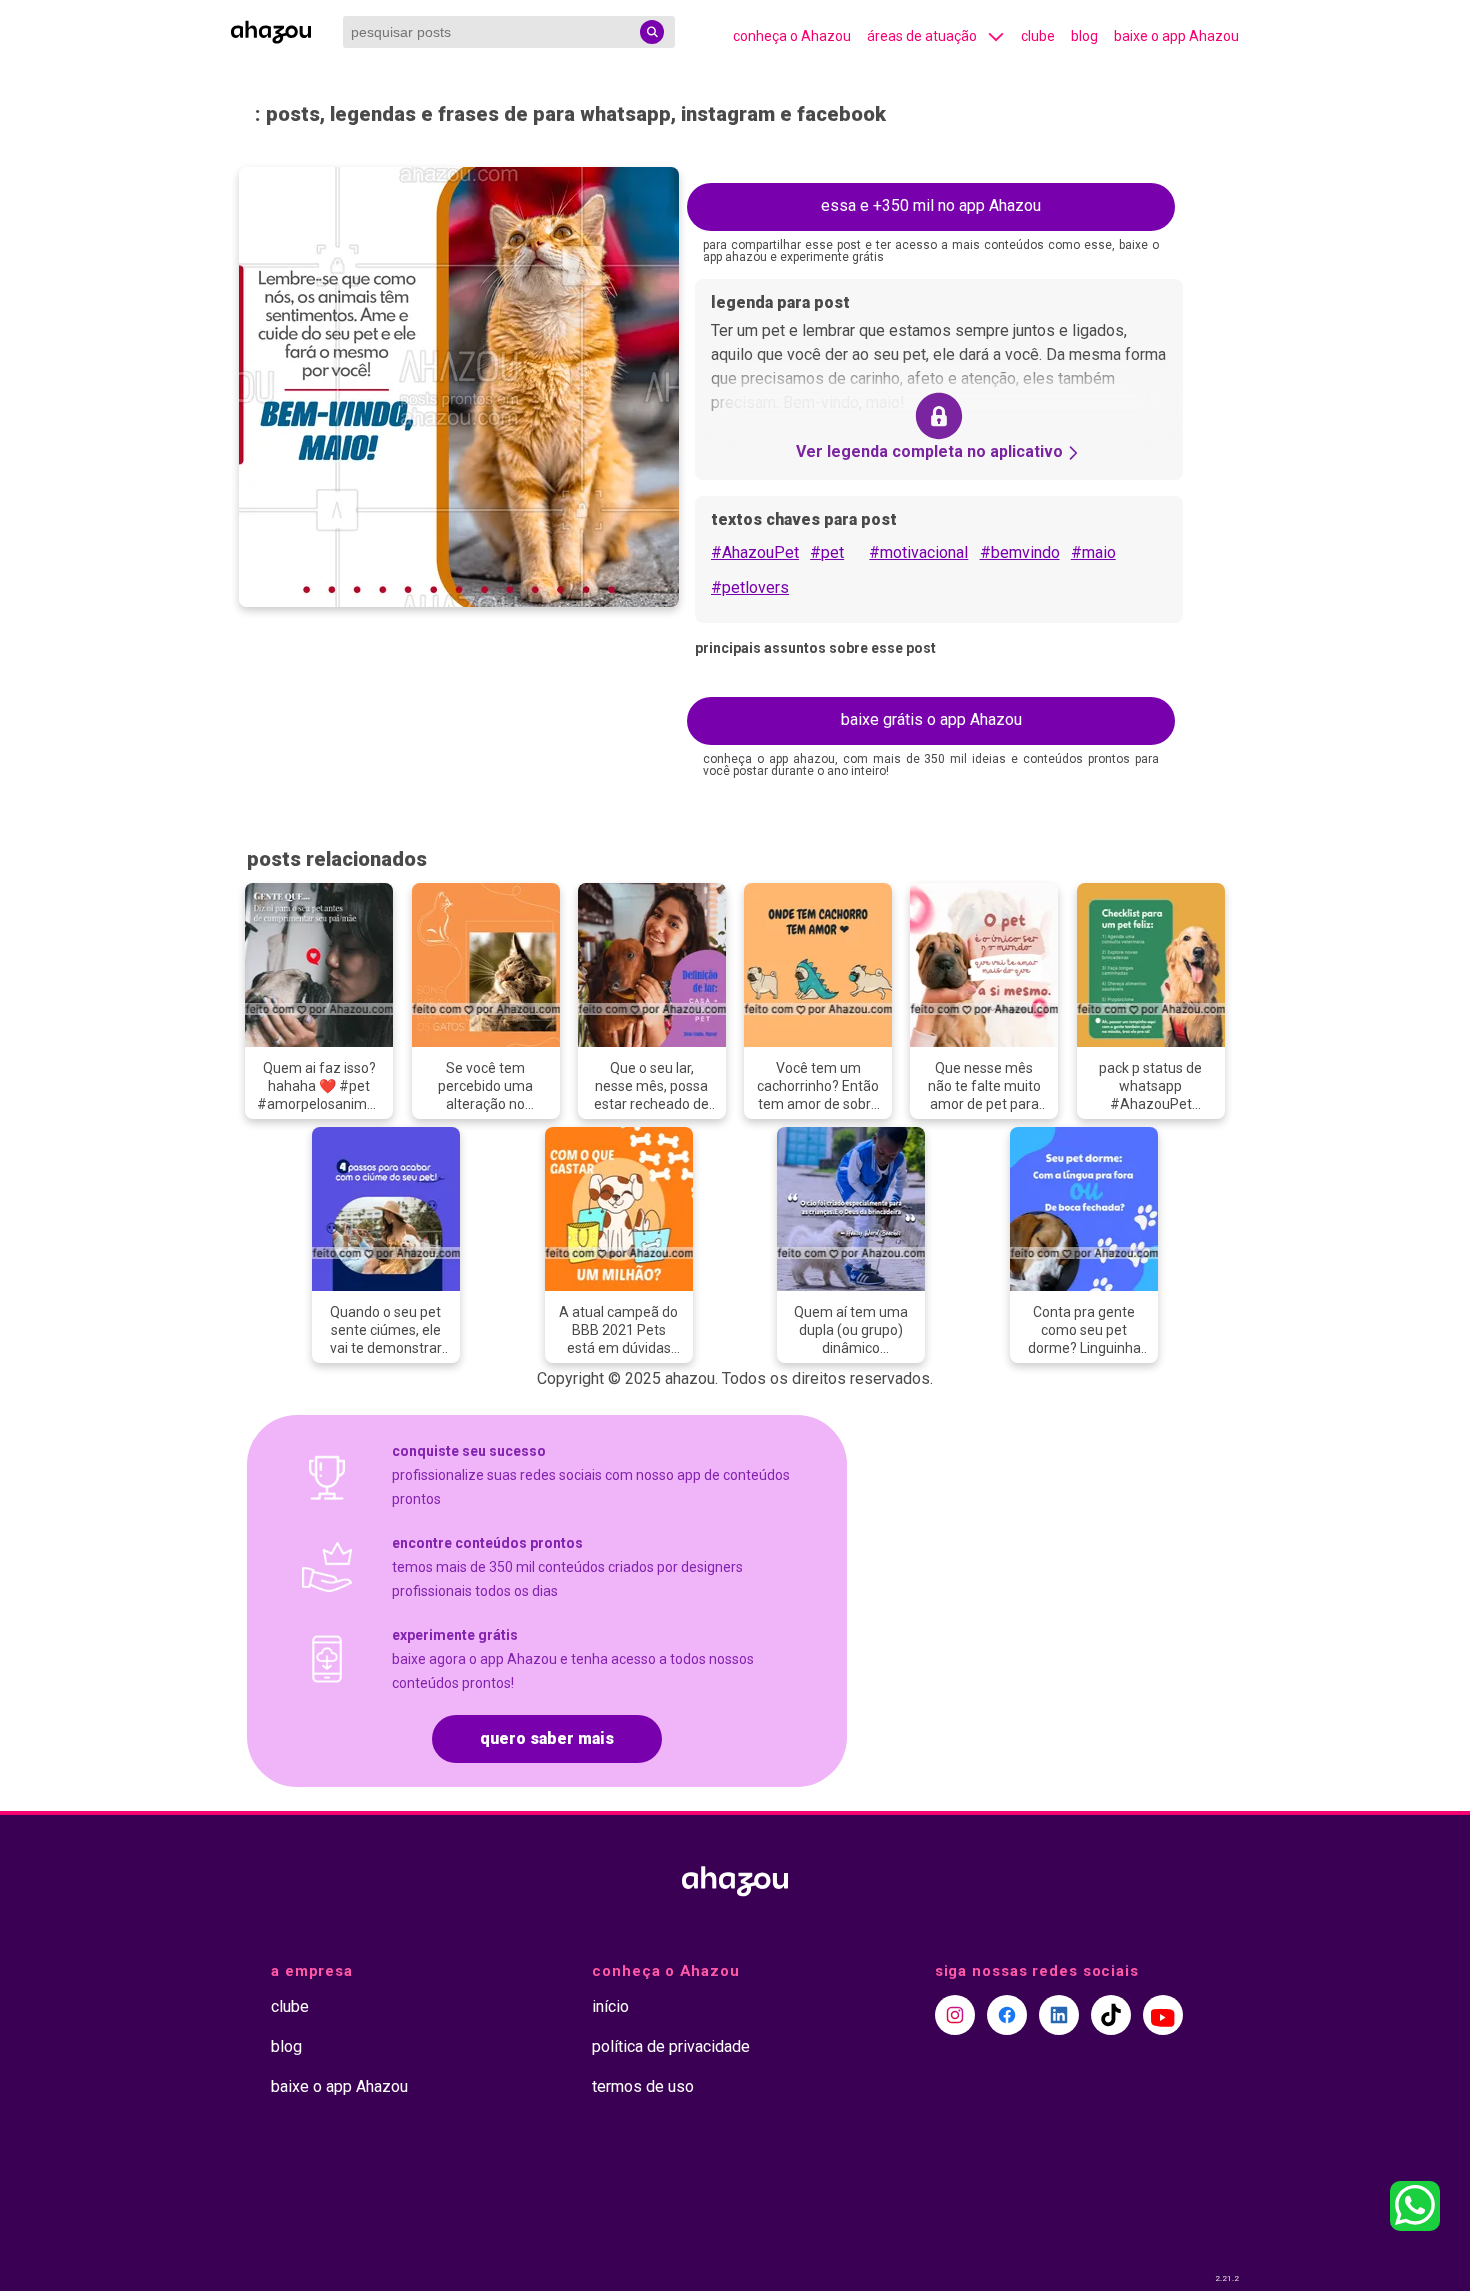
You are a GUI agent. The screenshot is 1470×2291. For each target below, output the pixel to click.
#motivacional (918, 552)
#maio (1093, 552)
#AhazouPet (755, 552)
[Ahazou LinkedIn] (1059, 2015)
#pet (827, 552)
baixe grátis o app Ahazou (931, 719)
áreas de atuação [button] (922, 36)
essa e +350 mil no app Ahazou (931, 205)
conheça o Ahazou (792, 36)
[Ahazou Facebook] (1007, 2015)
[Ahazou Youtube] (1163, 2015)
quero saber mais (547, 1738)
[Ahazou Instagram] (955, 2015)
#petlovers (750, 587)
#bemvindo (1020, 552)
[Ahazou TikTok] (1111, 2015)
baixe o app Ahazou (1176, 36)
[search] (652, 32)
